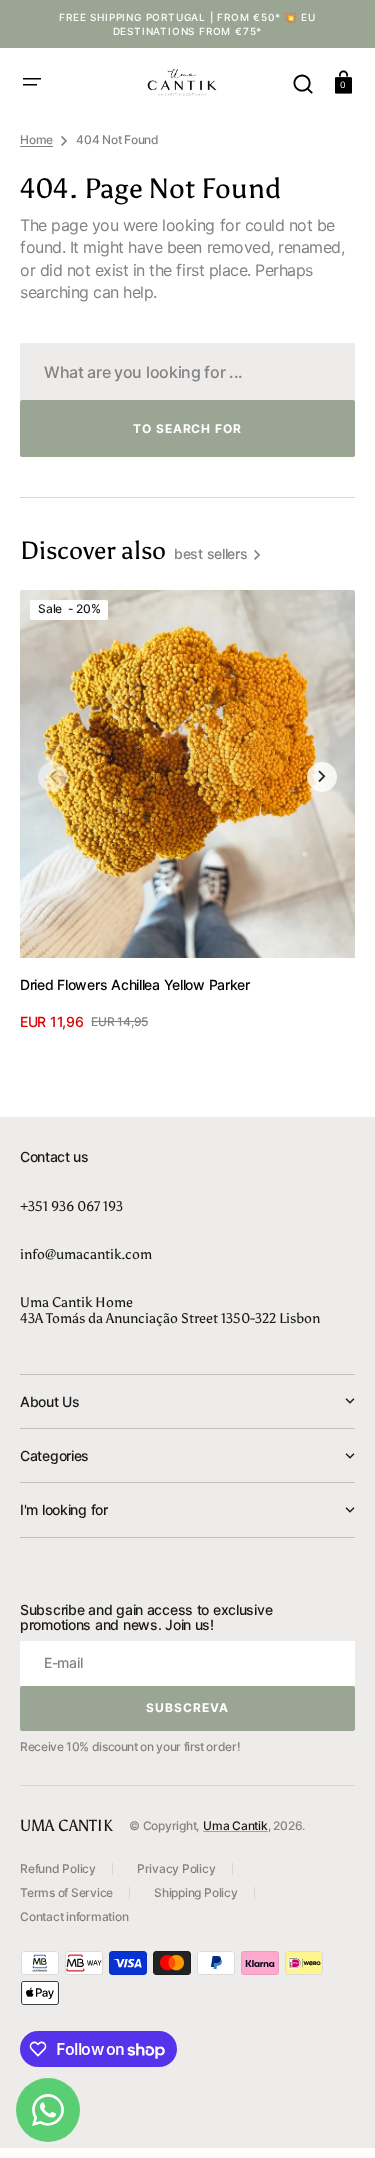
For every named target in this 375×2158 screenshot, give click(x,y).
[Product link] (187, 811)
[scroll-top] (332, 2115)
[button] (32, 82)
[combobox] (187, 371)
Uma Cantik (235, 1825)
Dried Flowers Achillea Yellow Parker (135, 984)
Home (36, 139)
